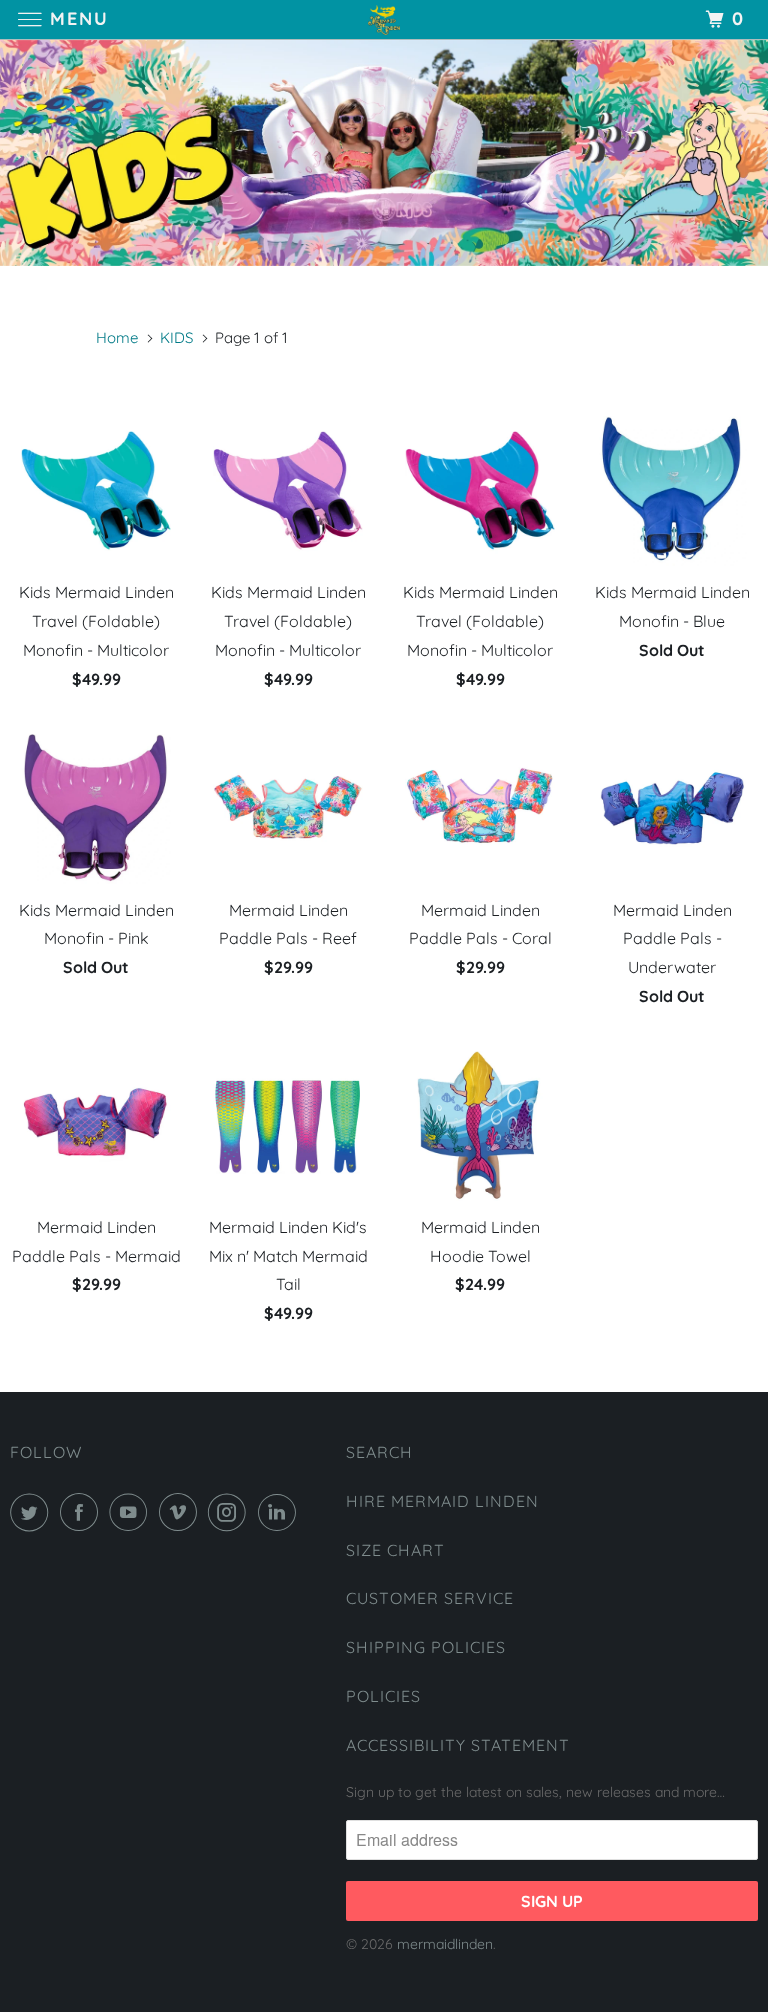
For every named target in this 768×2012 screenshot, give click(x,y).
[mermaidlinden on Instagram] (231, 1512)
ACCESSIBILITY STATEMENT (458, 1745)
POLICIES (383, 1696)
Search (379, 1452)
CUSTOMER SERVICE (430, 1598)
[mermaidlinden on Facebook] (83, 1512)
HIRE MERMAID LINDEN (442, 1501)
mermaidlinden (445, 1944)
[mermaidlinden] (384, 19)
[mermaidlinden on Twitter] (33, 1512)
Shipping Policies (426, 1647)
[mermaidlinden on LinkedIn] (281, 1512)
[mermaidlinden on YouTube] (132, 1512)
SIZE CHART (395, 1550)
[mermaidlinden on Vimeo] (182, 1512)
